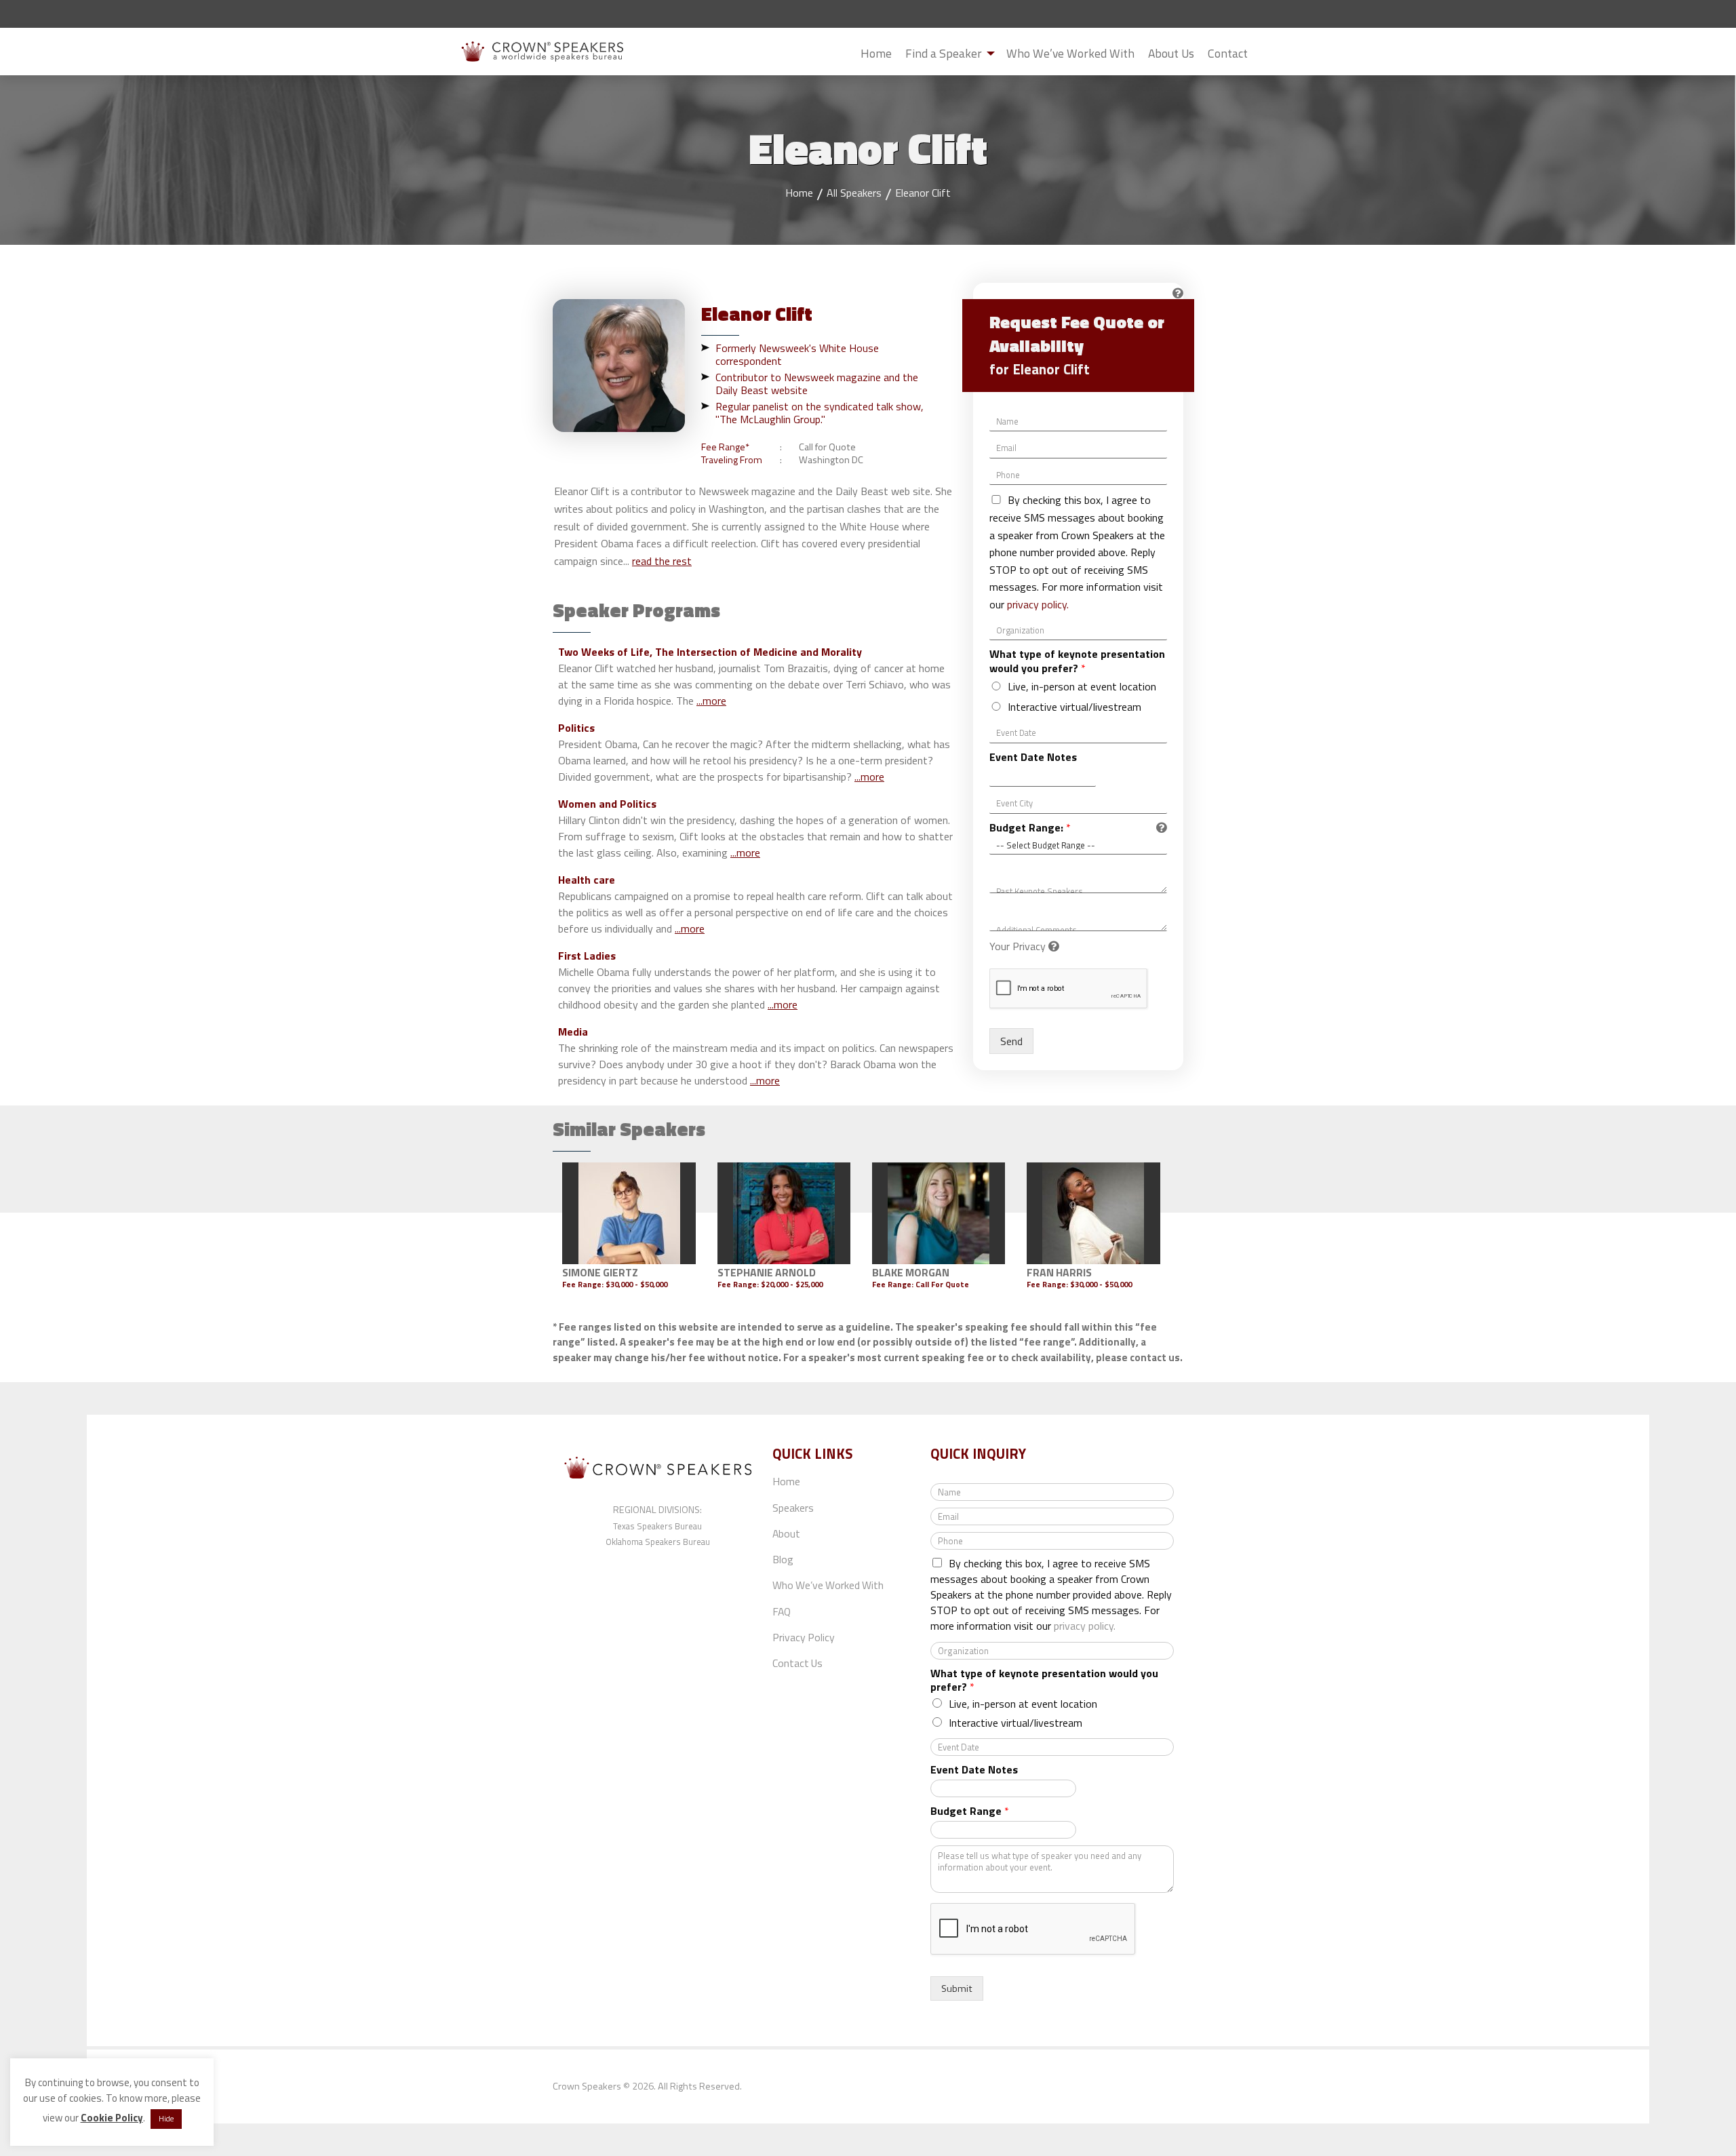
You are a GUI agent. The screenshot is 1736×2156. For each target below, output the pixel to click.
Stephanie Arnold (767, 1272)
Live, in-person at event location (1082, 686)
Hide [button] (166, 2119)
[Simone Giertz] (629, 1213)
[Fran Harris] (1093, 1213)
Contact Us (797, 1663)
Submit (1265, 54)
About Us (1171, 53)
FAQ (782, 1611)
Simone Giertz (600, 1272)
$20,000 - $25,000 (792, 1284)
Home (876, 53)
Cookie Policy (112, 2118)
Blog (783, 1559)
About (786, 1533)
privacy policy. (1038, 604)
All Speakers (854, 193)
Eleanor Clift (923, 193)
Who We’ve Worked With (1070, 53)
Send (1011, 1041)
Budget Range (970, 1811)
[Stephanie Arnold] (784, 1213)
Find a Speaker (944, 53)
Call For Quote (942, 1284)
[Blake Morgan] (939, 1213)
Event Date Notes (1033, 757)
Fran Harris (1059, 1272)
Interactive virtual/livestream (1074, 707)
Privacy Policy (804, 1637)
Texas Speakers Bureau (657, 1526)
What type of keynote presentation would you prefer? (1077, 661)
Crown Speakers (587, 2086)
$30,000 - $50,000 (636, 1284)
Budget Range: (1030, 828)
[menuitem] (876, 53)
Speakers (793, 1508)
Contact (1228, 53)
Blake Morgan (911, 1272)
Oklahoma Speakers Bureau (658, 1542)
